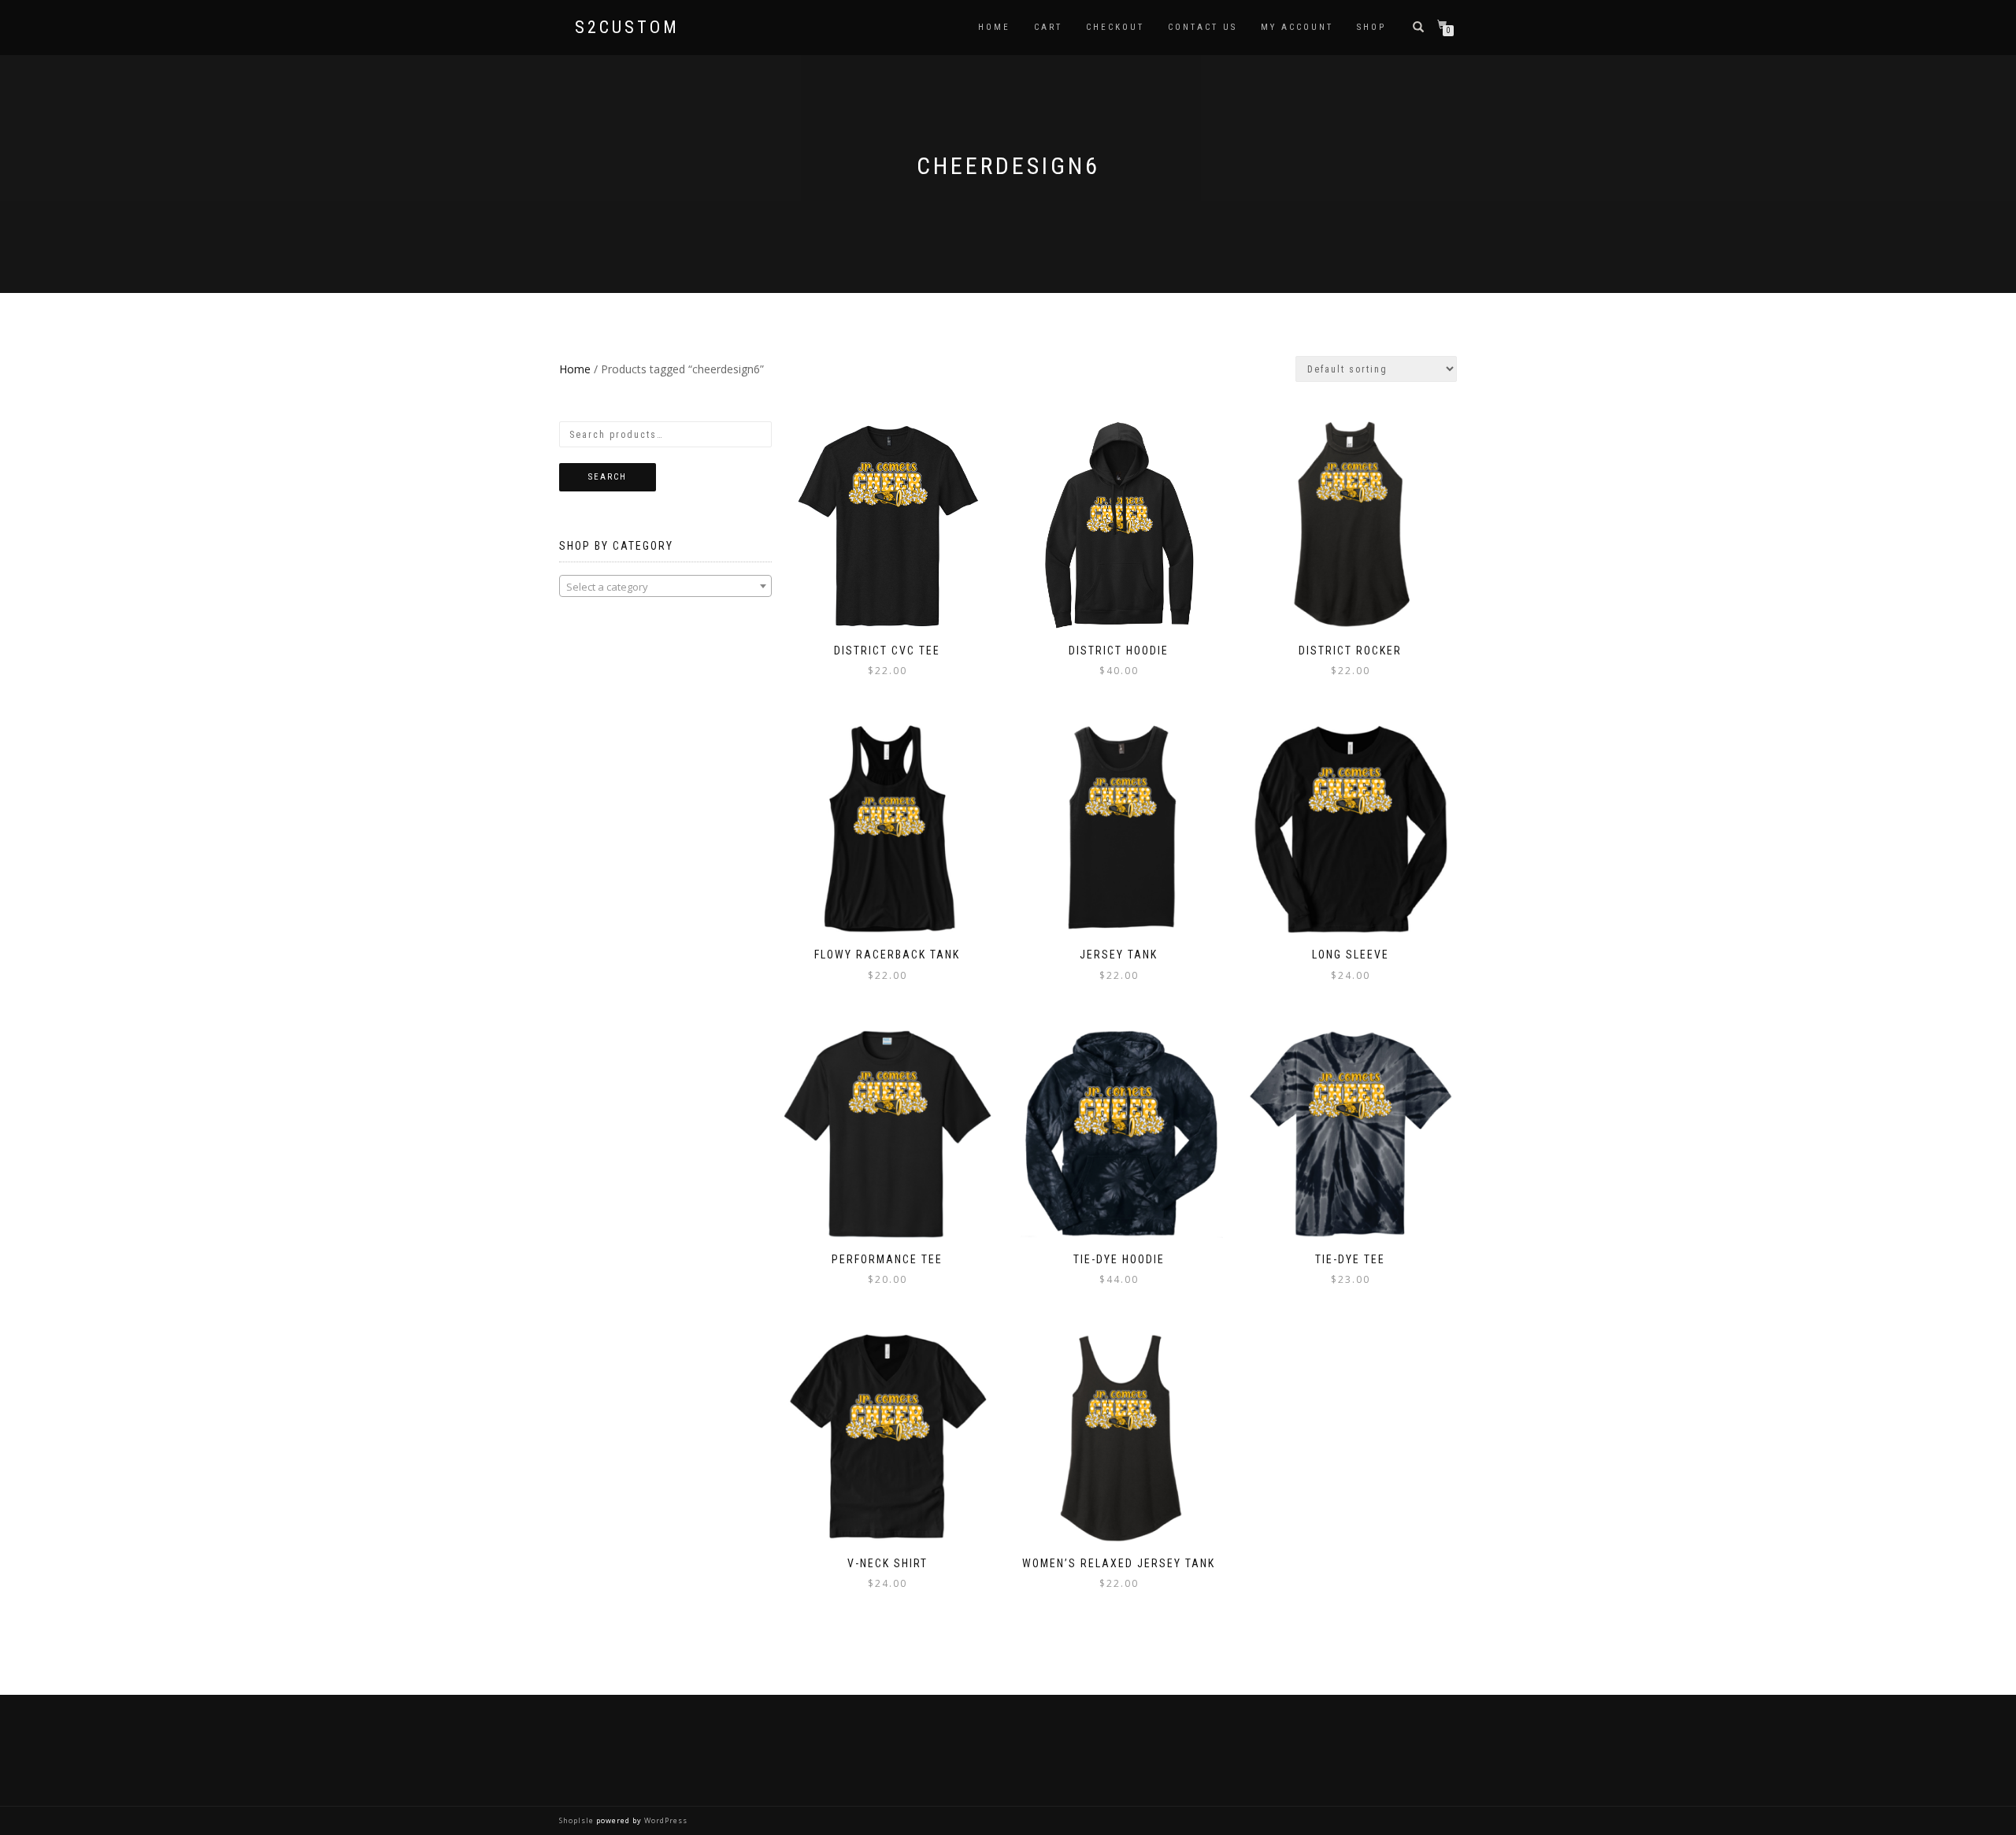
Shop (1371, 27)
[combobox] (665, 586)
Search (608, 477)
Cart (1048, 27)
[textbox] (665, 587)
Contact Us (1203, 27)
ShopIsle (578, 1820)
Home (994, 27)
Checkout (1115, 27)
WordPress (665, 1820)
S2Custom (627, 28)
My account (1297, 27)
